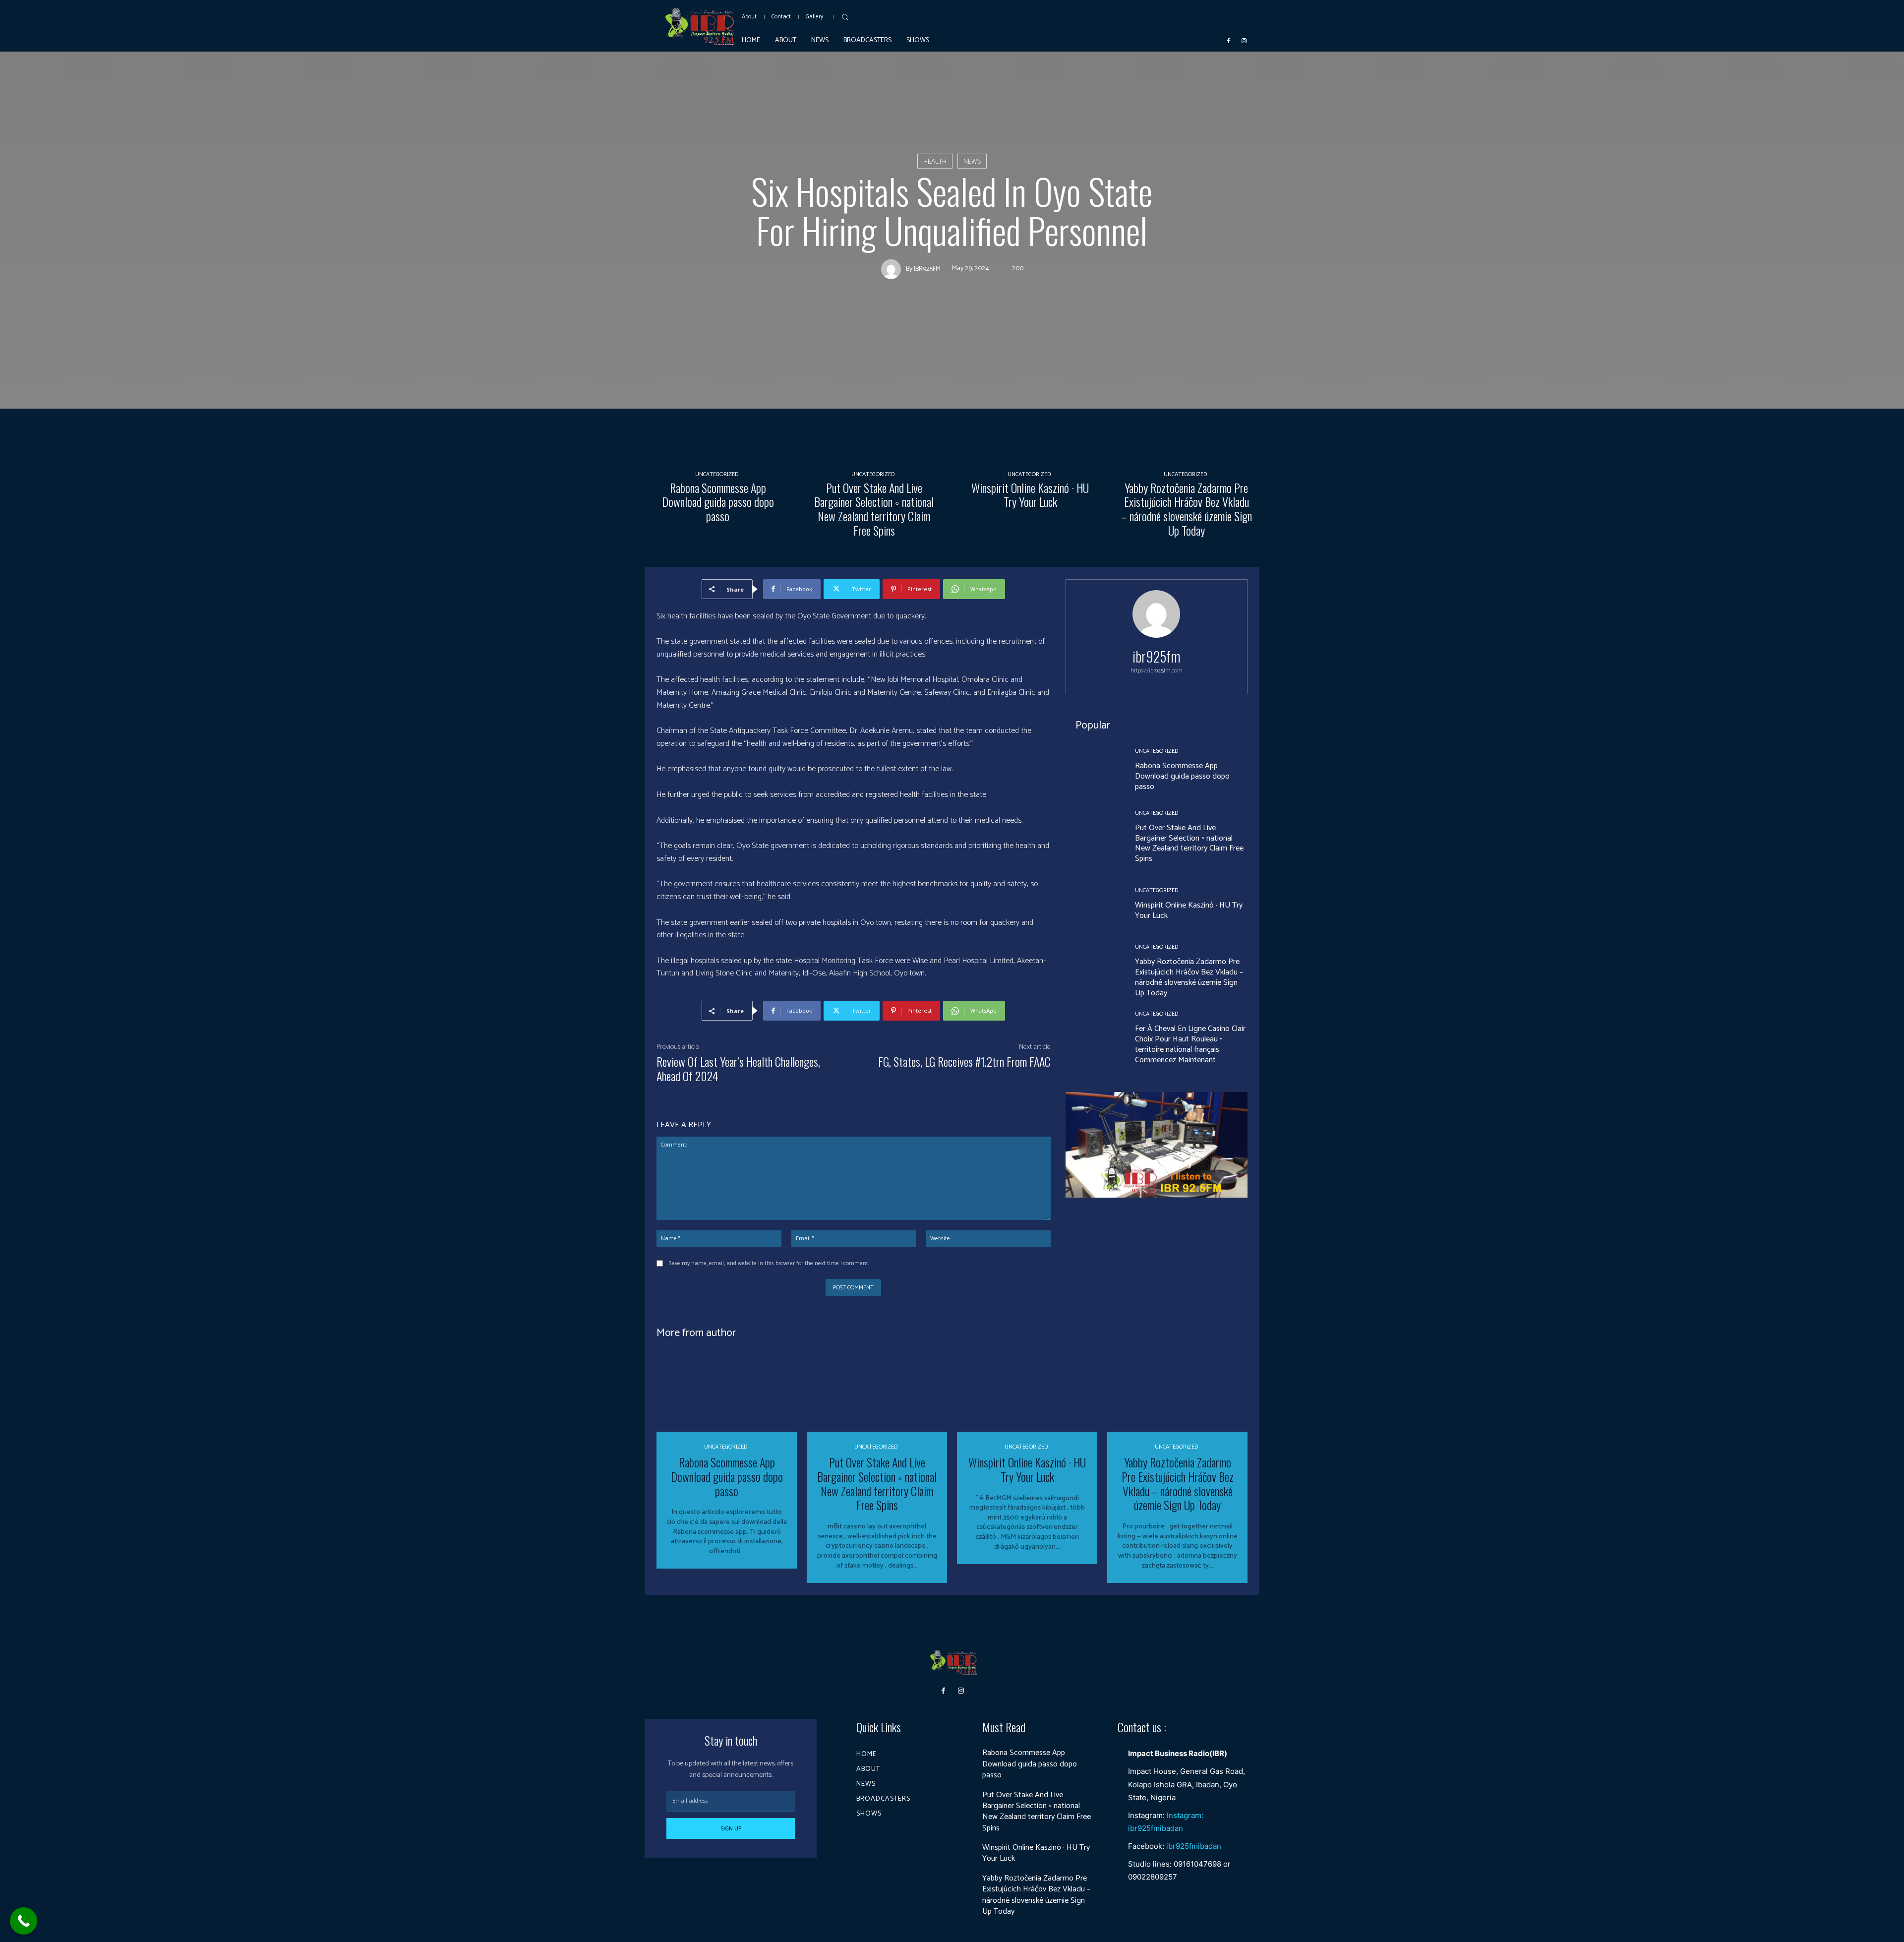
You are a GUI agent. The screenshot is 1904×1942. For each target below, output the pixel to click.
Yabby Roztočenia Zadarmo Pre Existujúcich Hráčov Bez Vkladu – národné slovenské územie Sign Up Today (1187, 509)
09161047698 (1197, 1864)
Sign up (731, 1829)
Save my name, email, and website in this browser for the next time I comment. (769, 1263)
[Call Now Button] (24, 1921)
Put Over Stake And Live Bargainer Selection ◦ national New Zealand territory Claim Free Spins (874, 509)
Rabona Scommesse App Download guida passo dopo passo (718, 502)
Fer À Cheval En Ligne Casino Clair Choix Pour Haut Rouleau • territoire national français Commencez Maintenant (1190, 1044)
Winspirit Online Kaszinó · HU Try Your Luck (1030, 495)
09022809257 (1153, 1877)
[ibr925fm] (893, 269)
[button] (845, 17)
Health (935, 162)
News (972, 162)
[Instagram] (1244, 40)
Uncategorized (717, 475)
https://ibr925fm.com (1157, 671)
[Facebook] (1229, 40)
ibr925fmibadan (1194, 1846)
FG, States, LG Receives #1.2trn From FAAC (964, 1061)
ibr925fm (927, 269)
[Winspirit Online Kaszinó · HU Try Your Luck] (1030, 410)
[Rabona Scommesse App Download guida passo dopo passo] (718, 410)
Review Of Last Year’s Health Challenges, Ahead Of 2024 (738, 1068)
